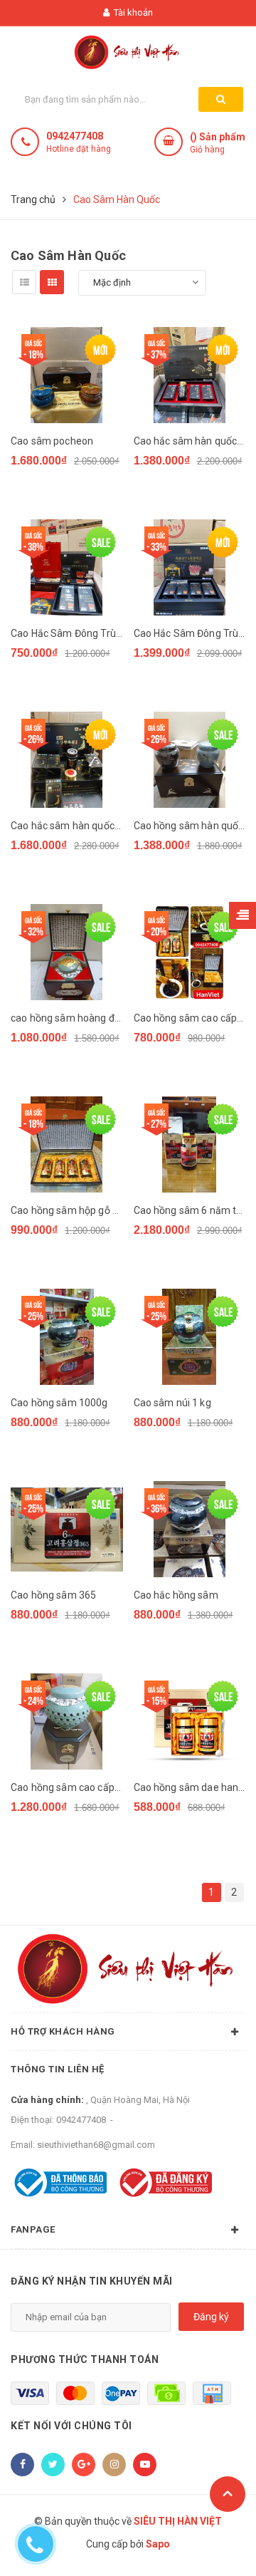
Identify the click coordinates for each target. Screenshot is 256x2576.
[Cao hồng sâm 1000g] (67, 1337)
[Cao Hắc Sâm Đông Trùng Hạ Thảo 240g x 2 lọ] (67, 567)
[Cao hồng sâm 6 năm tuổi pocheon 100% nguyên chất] (190, 1144)
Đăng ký (211, 2317)
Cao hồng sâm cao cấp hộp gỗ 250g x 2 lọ (190, 1018)
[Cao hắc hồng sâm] (190, 1529)
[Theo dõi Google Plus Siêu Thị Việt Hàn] (84, 2465)
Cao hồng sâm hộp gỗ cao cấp (67, 1210)
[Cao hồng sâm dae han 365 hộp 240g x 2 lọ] (190, 1721)
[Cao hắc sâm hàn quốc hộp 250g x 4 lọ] (190, 375)
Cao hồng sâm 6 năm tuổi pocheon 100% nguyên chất (190, 1210)
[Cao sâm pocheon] (67, 375)
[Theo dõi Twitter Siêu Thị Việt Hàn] (53, 2465)
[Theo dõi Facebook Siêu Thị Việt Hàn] (22, 2465)
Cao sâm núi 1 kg (172, 1403)
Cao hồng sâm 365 (53, 1595)
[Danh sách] (24, 282)
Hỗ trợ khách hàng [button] (63, 2031)
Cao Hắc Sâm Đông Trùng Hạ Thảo (190, 633)
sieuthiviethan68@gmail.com (96, 2145)
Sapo (158, 2544)
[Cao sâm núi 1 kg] (190, 1337)
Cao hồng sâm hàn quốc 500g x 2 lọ (190, 826)
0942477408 (75, 136)
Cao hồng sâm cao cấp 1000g (67, 1787)
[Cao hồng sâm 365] (67, 1529)
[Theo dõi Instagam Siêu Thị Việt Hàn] (114, 2465)
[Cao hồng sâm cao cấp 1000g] (67, 1721)
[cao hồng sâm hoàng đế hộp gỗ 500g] (67, 952)
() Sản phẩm (218, 143)
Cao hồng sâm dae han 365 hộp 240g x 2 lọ (190, 1787)
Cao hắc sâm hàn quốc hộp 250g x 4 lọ (190, 441)
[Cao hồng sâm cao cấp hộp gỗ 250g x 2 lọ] (190, 952)
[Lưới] (52, 282)
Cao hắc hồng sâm (176, 1595)
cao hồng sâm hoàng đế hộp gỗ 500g (67, 1018)
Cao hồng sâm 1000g (59, 1403)
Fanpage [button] (33, 2229)
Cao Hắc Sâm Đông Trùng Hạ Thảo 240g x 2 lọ (67, 633)
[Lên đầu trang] (228, 2494)
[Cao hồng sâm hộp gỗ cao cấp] (67, 1144)
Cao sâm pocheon (52, 441)
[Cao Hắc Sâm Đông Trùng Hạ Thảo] (190, 567)
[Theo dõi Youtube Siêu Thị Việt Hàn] (145, 2465)
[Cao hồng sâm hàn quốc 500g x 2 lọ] (190, 760)
